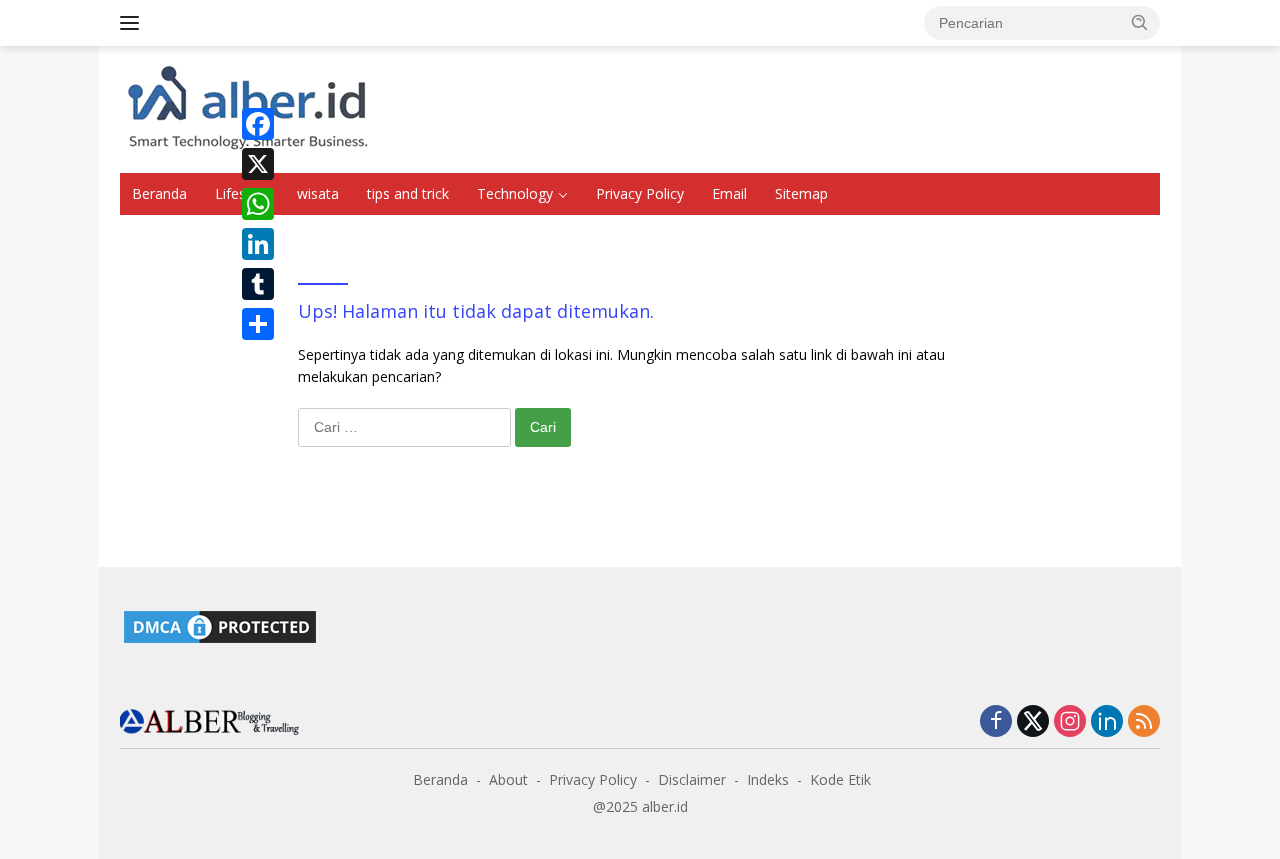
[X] (258, 164)
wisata (318, 193)
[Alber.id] (210, 720)
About (508, 779)
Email (729, 193)
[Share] (258, 324)
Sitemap (801, 193)
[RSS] (1144, 722)
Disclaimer (692, 779)
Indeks (768, 779)
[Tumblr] (258, 284)
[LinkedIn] (258, 244)
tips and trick (408, 193)
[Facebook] (258, 124)
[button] (1140, 22)
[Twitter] (1033, 722)
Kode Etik (840, 779)
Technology (515, 193)
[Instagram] (1070, 722)
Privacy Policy (640, 193)
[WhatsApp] (258, 204)
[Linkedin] (1107, 722)
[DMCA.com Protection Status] (220, 625)
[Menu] (133, 23)
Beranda (159, 193)
